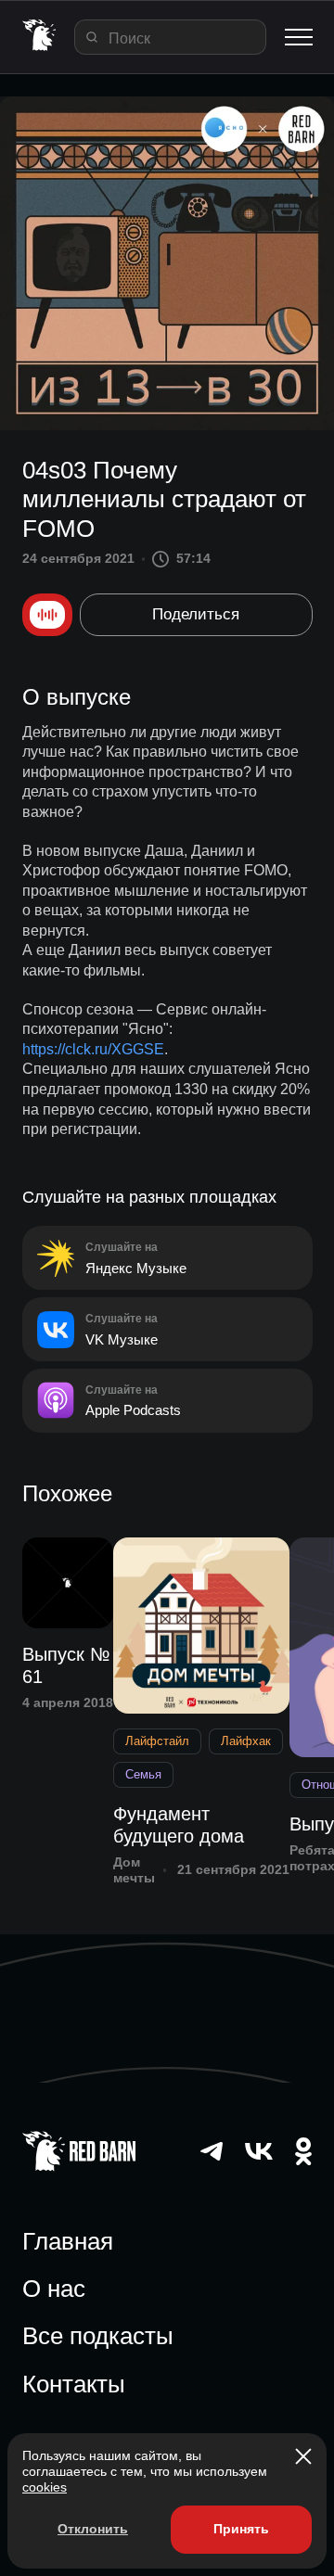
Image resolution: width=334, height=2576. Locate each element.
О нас (54, 2289)
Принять (241, 2529)
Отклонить (93, 2529)
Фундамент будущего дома (179, 1825)
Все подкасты (98, 2336)
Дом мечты (134, 1870)
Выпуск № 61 (66, 1665)
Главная (68, 2241)
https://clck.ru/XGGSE (93, 1049)
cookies (45, 2487)
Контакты (74, 2384)
